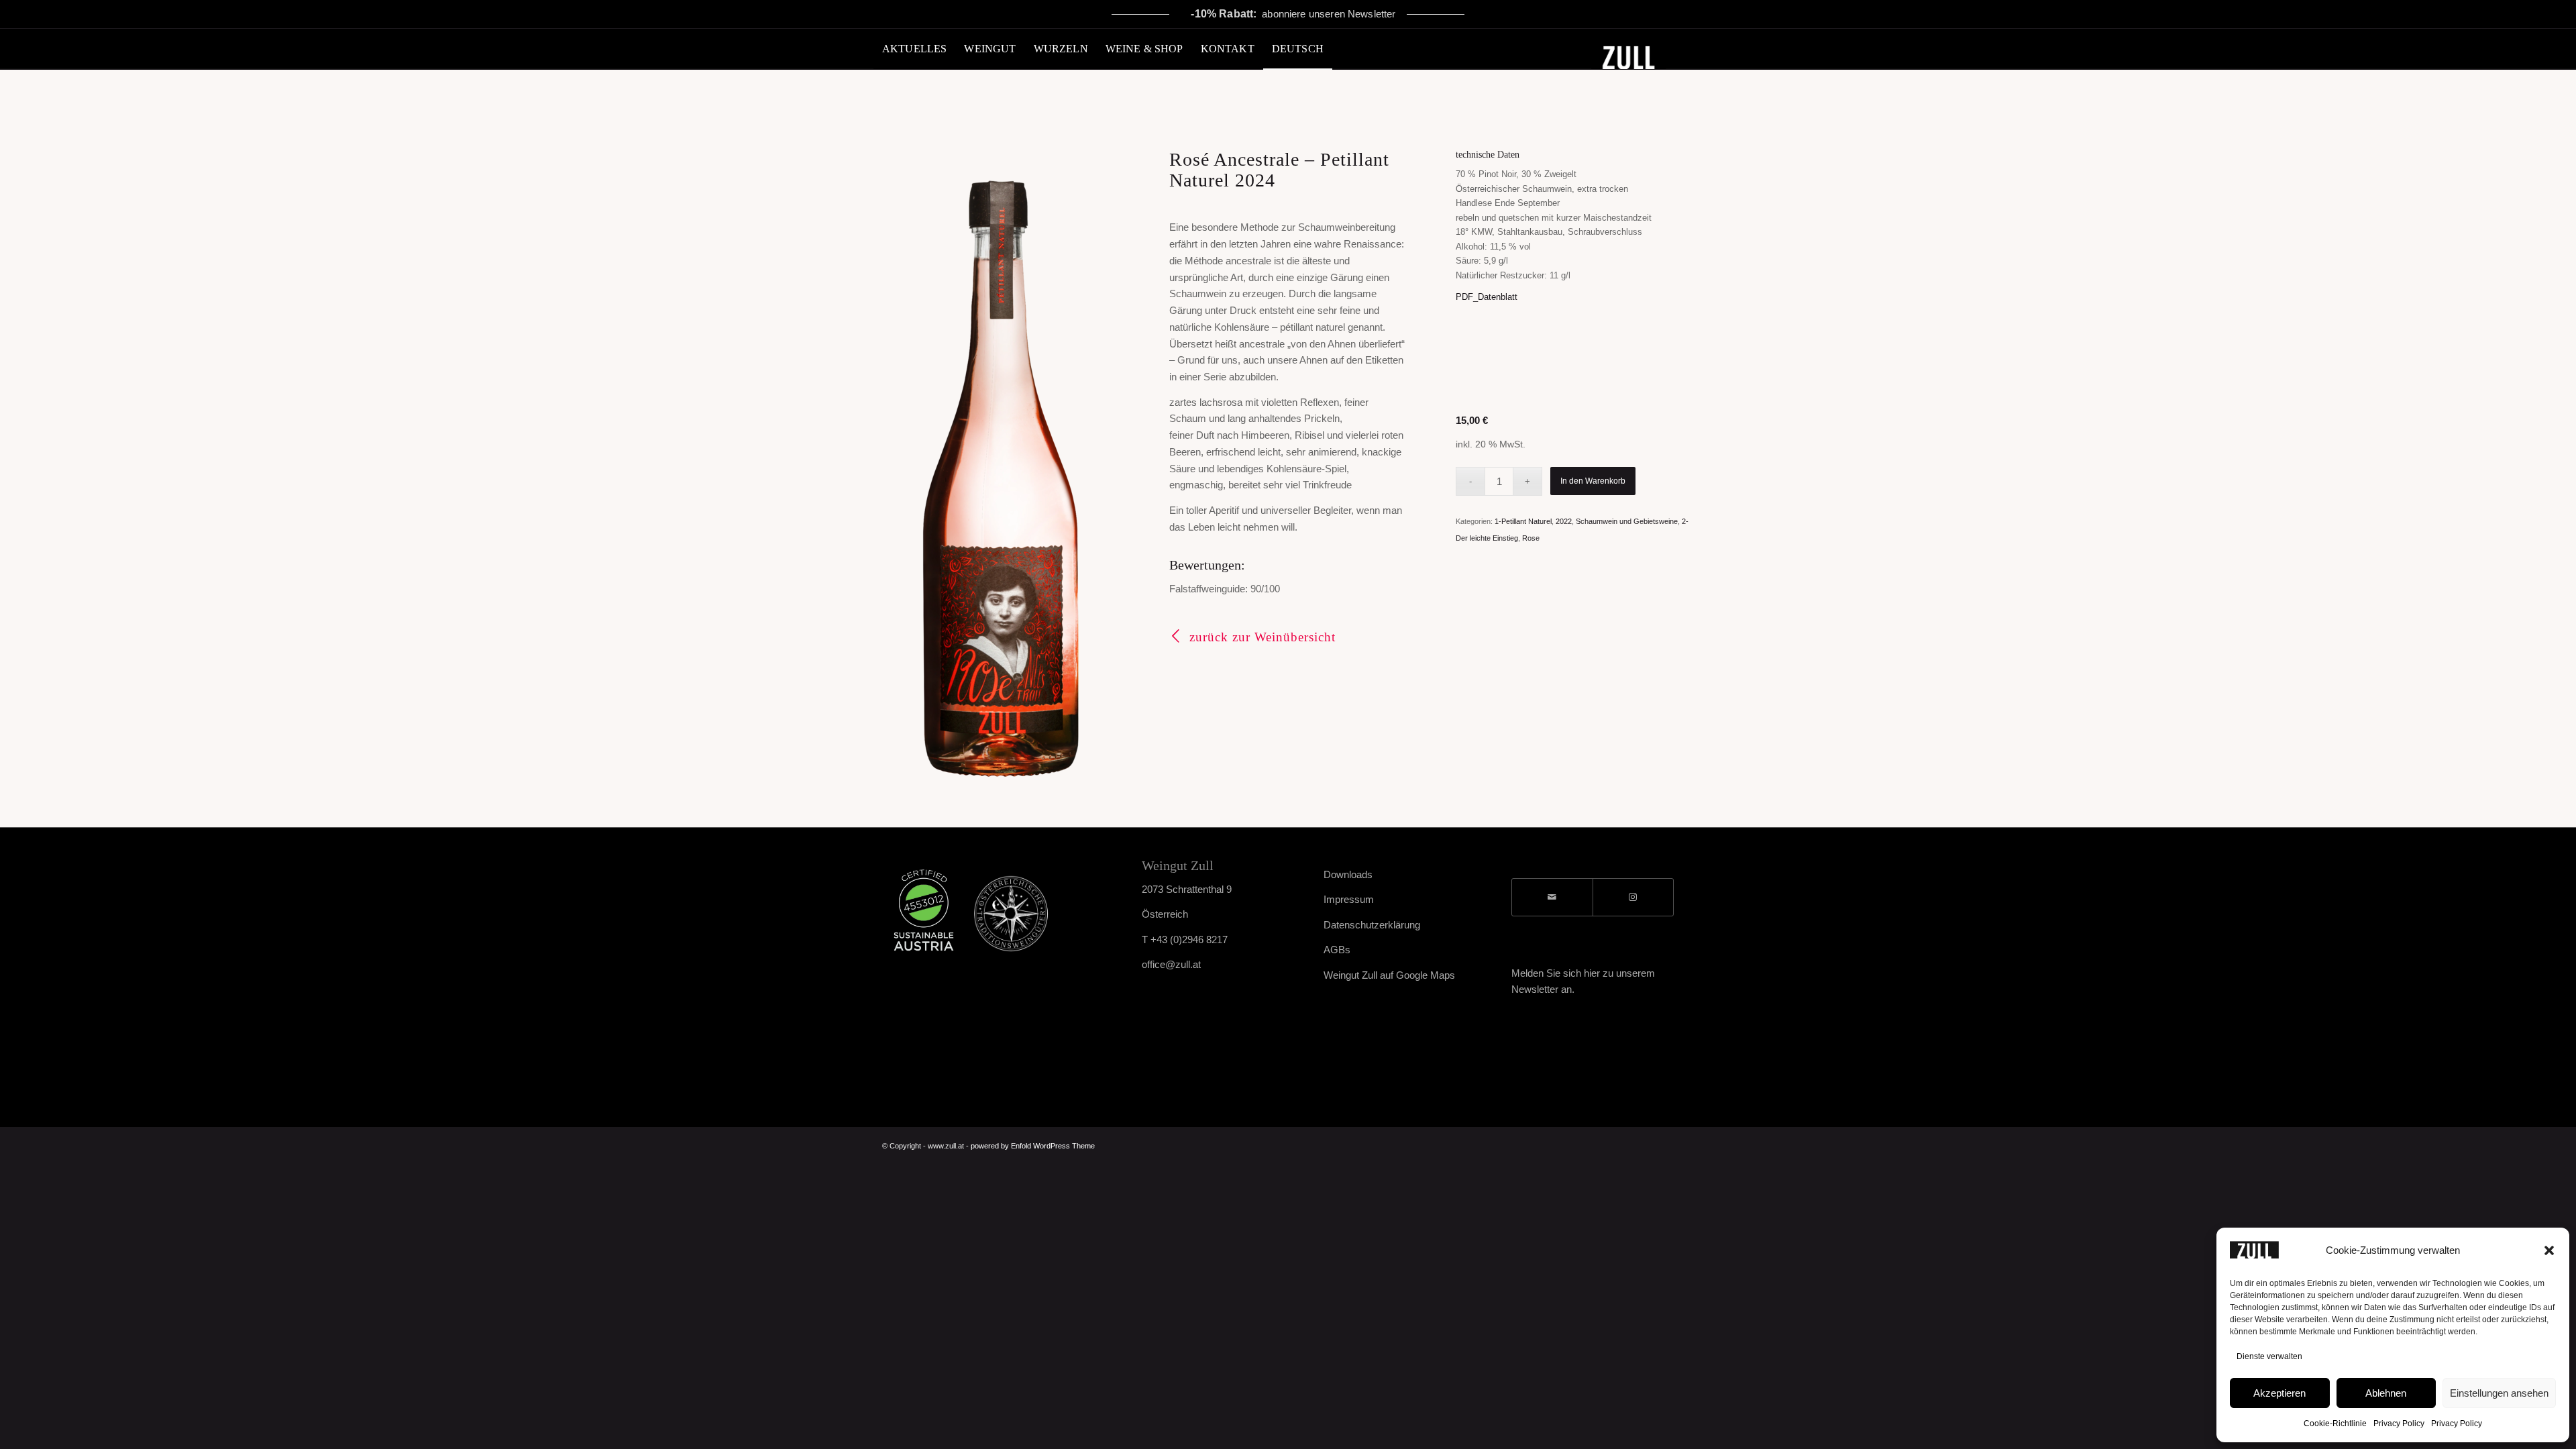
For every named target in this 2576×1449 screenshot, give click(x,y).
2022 (1564, 521)
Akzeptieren (2279, 1393)
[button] (2549, 1250)
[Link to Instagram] (1633, 897)
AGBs (1337, 950)
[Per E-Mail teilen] (1552, 897)
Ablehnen (2386, 1393)
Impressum (1349, 899)
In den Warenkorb (1593, 481)
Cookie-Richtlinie (2335, 1424)
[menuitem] (914, 49)
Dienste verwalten (2269, 1356)
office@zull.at (1171, 964)
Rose (1531, 538)
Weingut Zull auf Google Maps (1389, 975)
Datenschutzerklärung (1372, 925)
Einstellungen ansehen (2499, 1393)
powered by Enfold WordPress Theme (1033, 1146)
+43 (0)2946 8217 (1189, 940)
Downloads (1348, 874)
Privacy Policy (2399, 1424)
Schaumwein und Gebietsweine (1627, 521)
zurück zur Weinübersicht (1263, 637)
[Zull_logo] (1643, 49)
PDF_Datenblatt (1487, 297)
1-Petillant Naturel (1523, 521)
